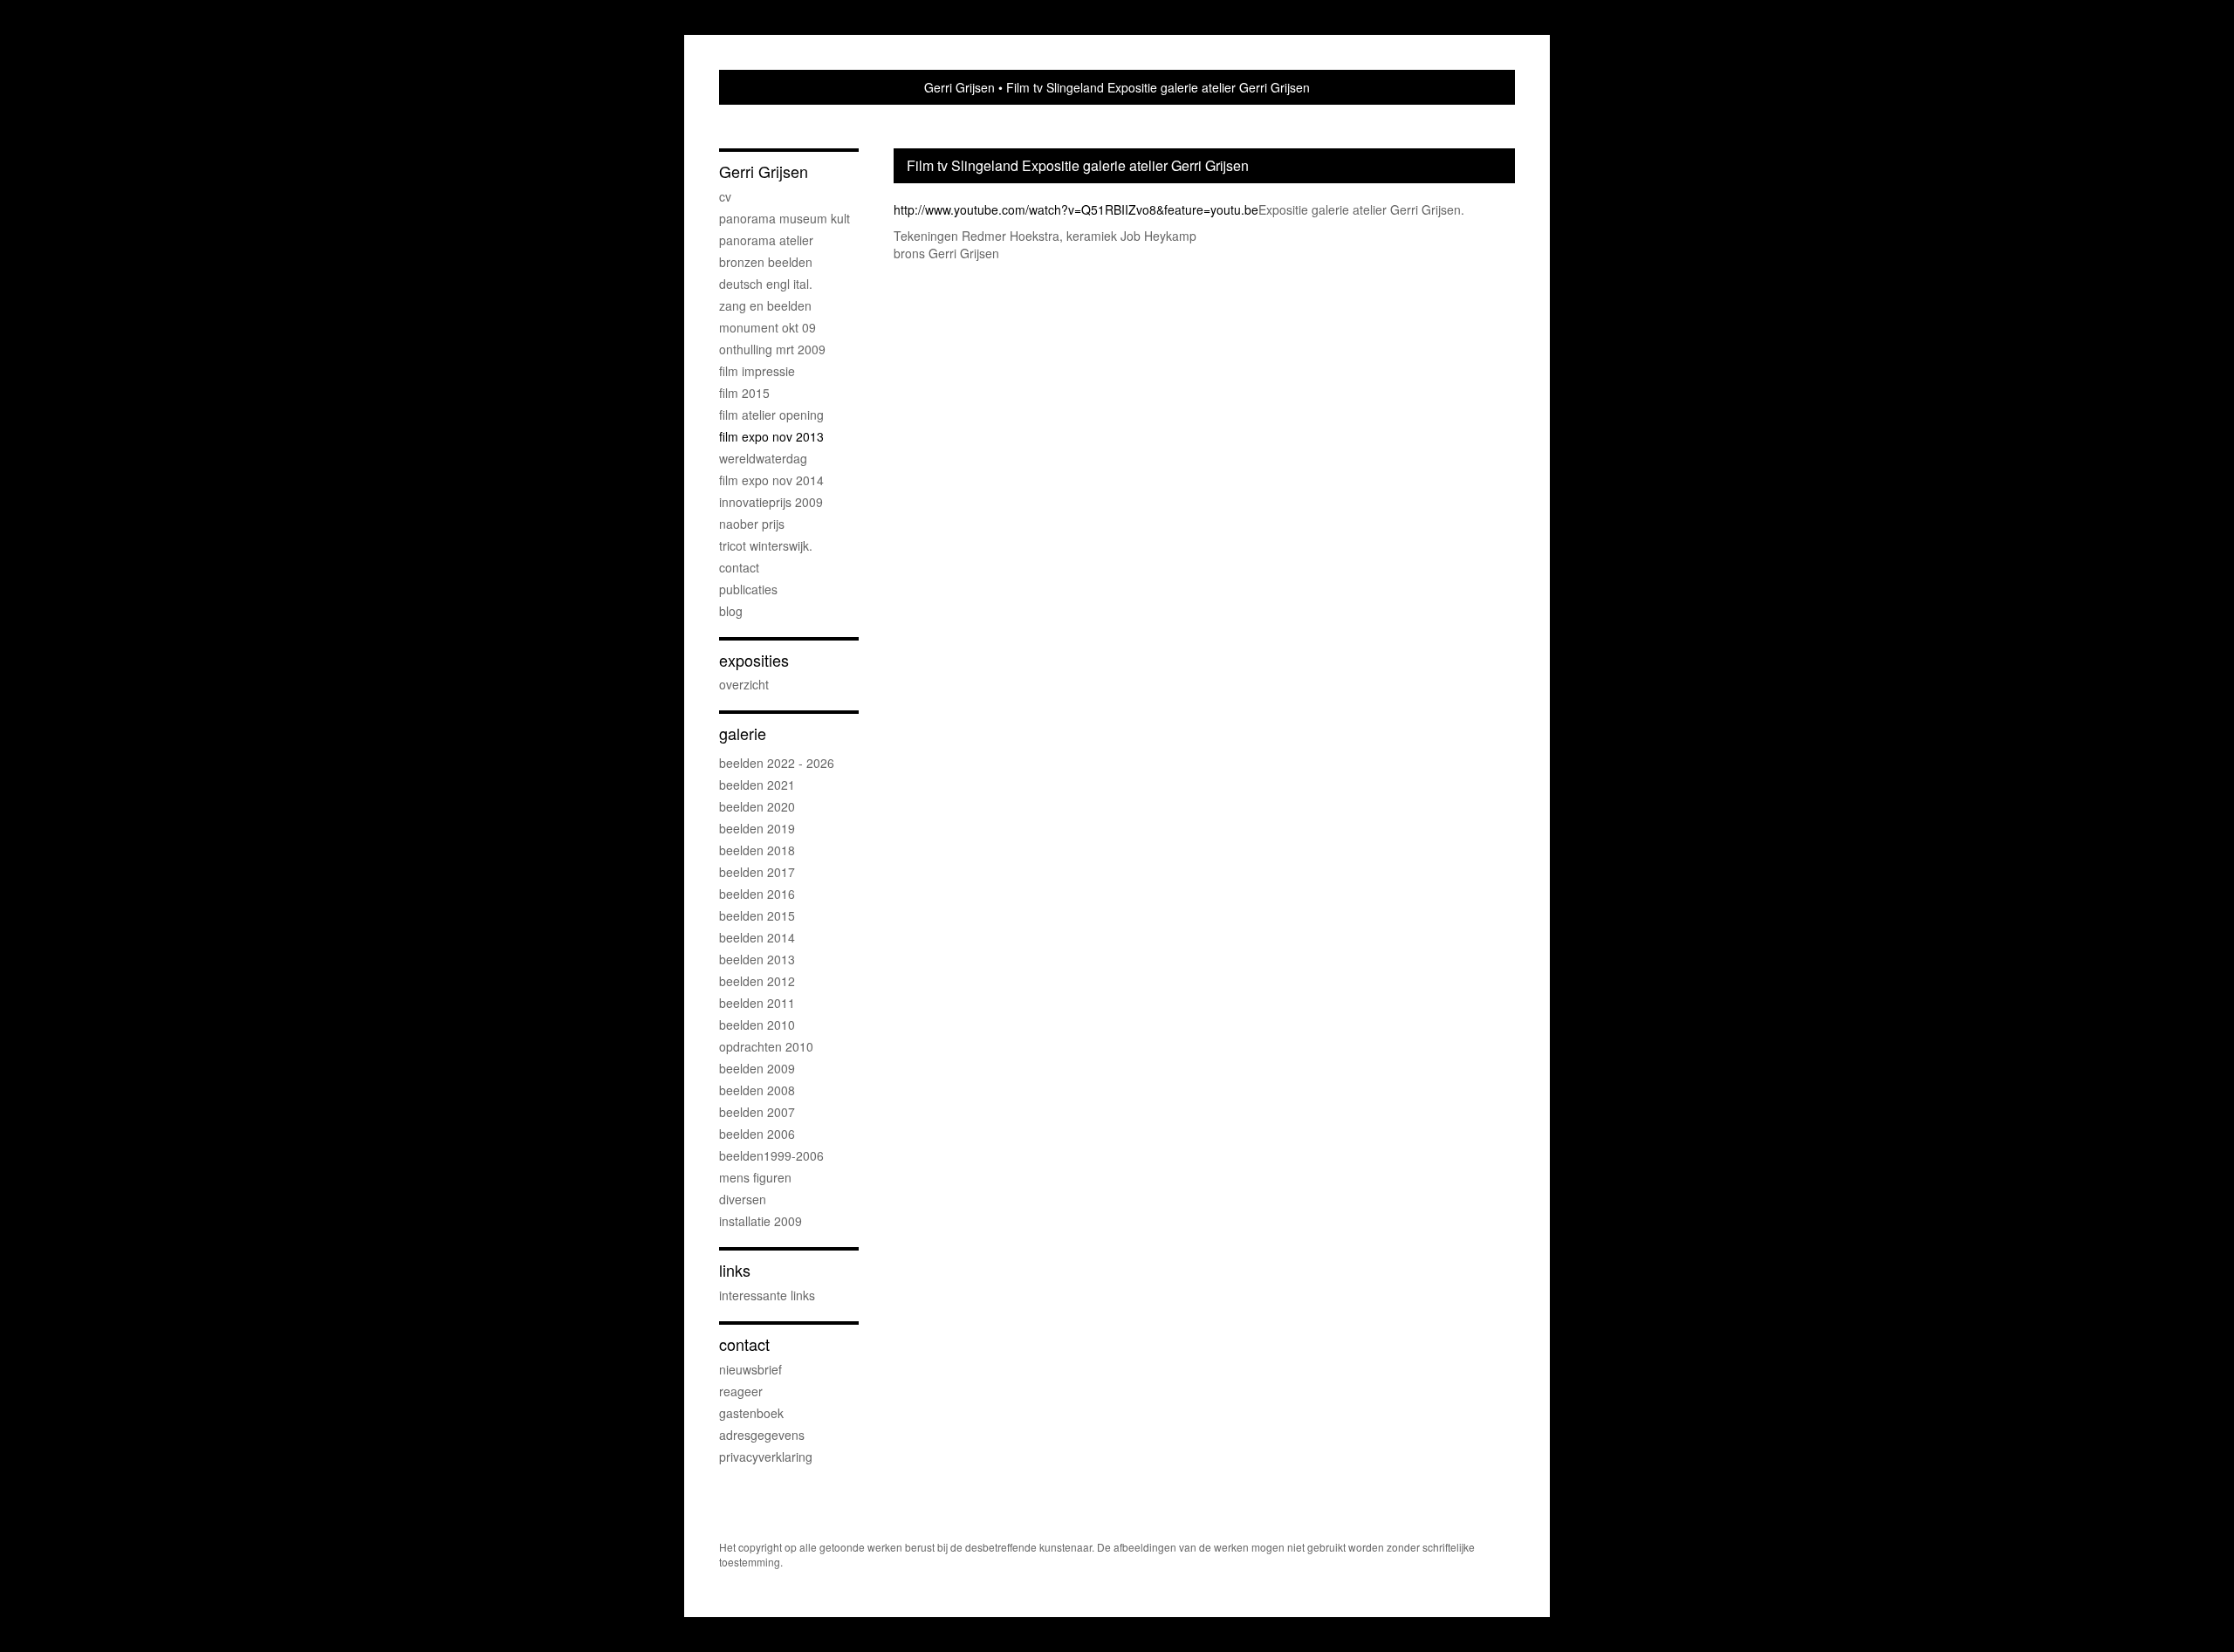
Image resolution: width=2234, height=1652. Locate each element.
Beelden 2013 (757, 959)
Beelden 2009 (757, 1068)
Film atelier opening (771, 415)
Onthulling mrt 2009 (772, 349)
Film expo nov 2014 (771, 480)
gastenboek (751, 1413)
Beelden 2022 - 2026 (777, 763)
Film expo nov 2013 (771, 436)
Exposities (754, 660)
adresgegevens (762, 1435)
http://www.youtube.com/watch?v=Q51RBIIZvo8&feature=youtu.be (1076, 209)
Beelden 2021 (757, 785)
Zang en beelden (765, 305)
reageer (741, 1391)
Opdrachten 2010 (766, 1046)
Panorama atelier (766, 240)
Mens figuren (755, 1177)
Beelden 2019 (757, 828)
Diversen (743, 1199)
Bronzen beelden (766, 262)
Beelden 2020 (757, 806)
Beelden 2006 (757, 1134)
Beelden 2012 (757, 981)
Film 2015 (744, 393)
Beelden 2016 (757, 894)
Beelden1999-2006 (771, 1155)
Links (735, 1270)
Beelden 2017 (757, 872)
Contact (739, 567)
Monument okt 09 (768, 327)
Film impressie (757, 371)
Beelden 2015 (757, 915)
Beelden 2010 (757, 1025)
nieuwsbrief (750, 1369)
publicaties (748, 589)
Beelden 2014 (757, 937)
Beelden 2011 (757, 1003)
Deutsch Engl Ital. (766, 284)
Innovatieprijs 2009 (771, 502)
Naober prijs (752, 524)
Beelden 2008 (757, 1090)
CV (725, 196)
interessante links (767, 1295)
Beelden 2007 (757, 1112)
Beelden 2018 (757, 850)
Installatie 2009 (761, 1221)
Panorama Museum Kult (785, 218)
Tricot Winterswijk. (766, 545)
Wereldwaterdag (763, 458)
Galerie (743, 733)
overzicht (744, 684)
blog (731, 611)
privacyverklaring (766, 1457)
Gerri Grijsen (959, 87)
